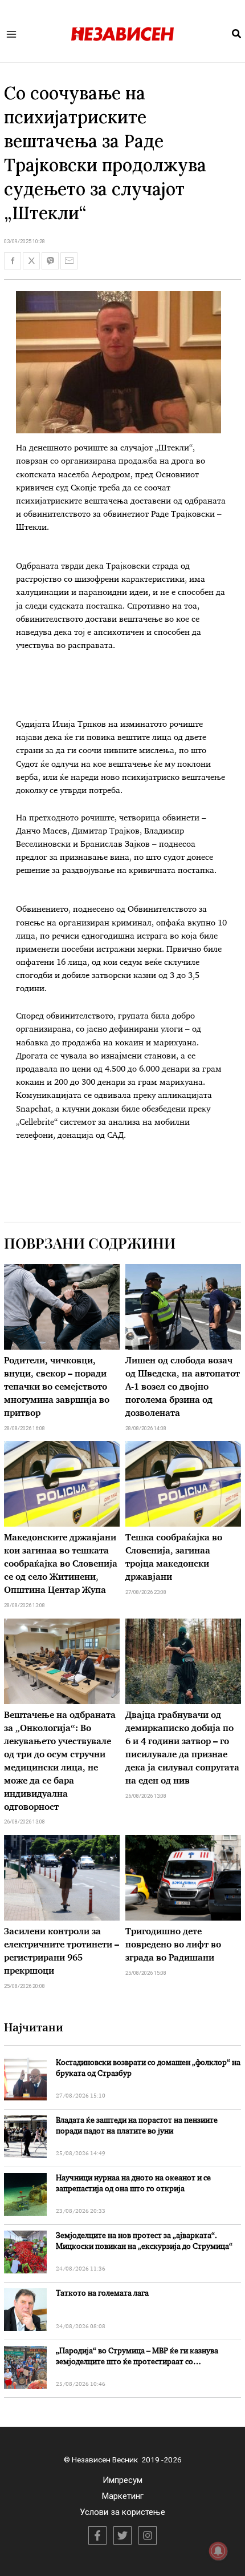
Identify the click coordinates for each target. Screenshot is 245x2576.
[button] (237, 34)
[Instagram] (148, 2535)
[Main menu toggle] (12, 34)
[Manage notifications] (218, 2551)
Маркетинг (123, 2496)
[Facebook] (97, 2535)
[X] (122, 2535)
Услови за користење (122, 2512)
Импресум (122, 2480)
